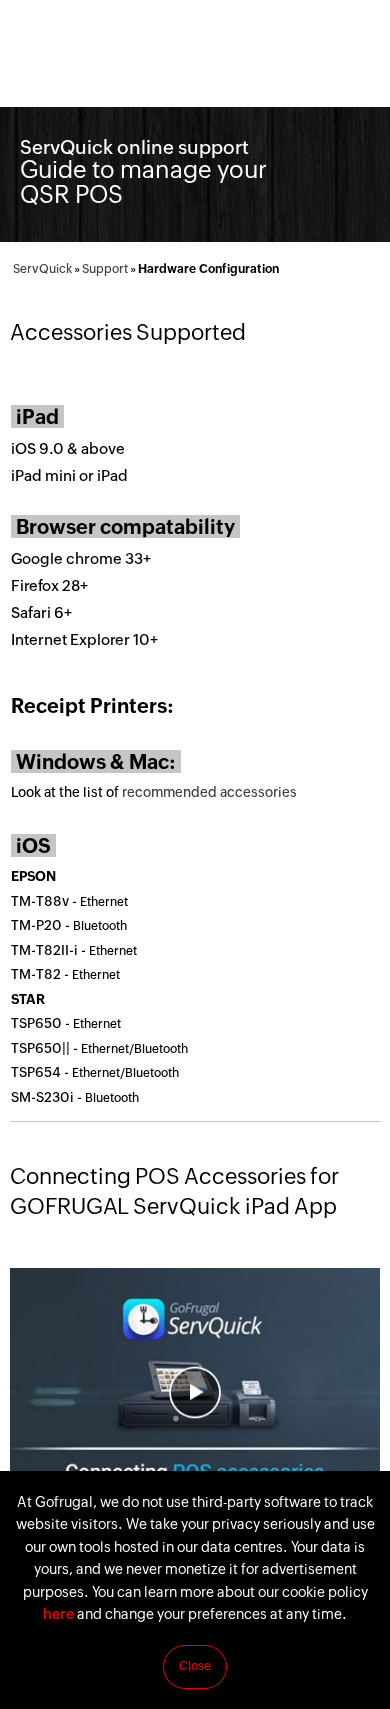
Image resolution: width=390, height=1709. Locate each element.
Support (105, 269)
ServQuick (42, 269)
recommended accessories (209, 792)
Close (195, 1666)
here (58, 1614)
